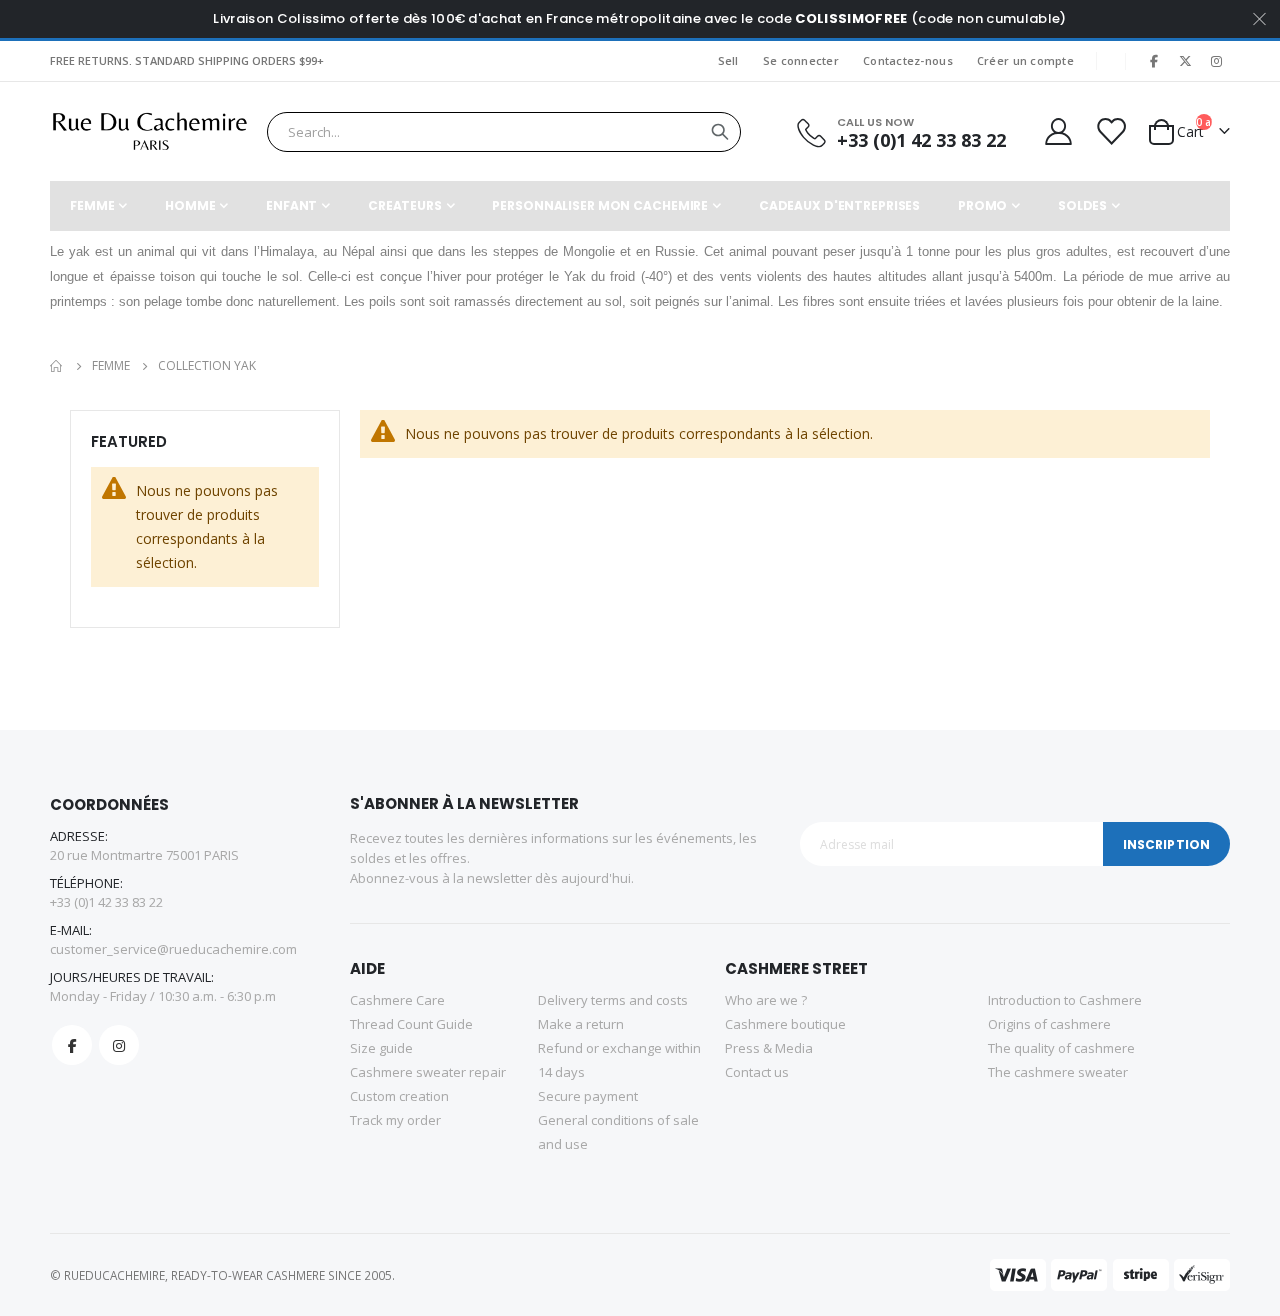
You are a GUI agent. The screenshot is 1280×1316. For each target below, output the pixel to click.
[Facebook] (1154, 61)
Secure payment (588, 1096)
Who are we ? (766, 1000)
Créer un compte (1025, 60)
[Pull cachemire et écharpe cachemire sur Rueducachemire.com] (150, 131)
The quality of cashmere (1061, 1048)
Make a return (581, 1024)
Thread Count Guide (411, 1024)
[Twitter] (1185, 61)
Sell (728, 60)
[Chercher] (720, 132)
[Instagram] (1216, 61)
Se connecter (801, 60)
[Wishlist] (1110, 131)
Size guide (381, 1048)
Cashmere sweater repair (428, 1072)
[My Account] (1057, 131)
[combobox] (504, 132)
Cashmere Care (397, 1000)
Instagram (119, 1045)
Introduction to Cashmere (1065, 1000)
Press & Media (769, 1048)
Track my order (395, 1120)
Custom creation (399, 1096)
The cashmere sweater (1058, 1072)
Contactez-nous (908, 60)
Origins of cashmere (1049, 1024)
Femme (111, 366)
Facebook (72, 1045)
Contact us (757, 1072)
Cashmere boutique (785, 1024)
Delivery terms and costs (613, 1000)
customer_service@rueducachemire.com (173, 949)
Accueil (57, 366)
